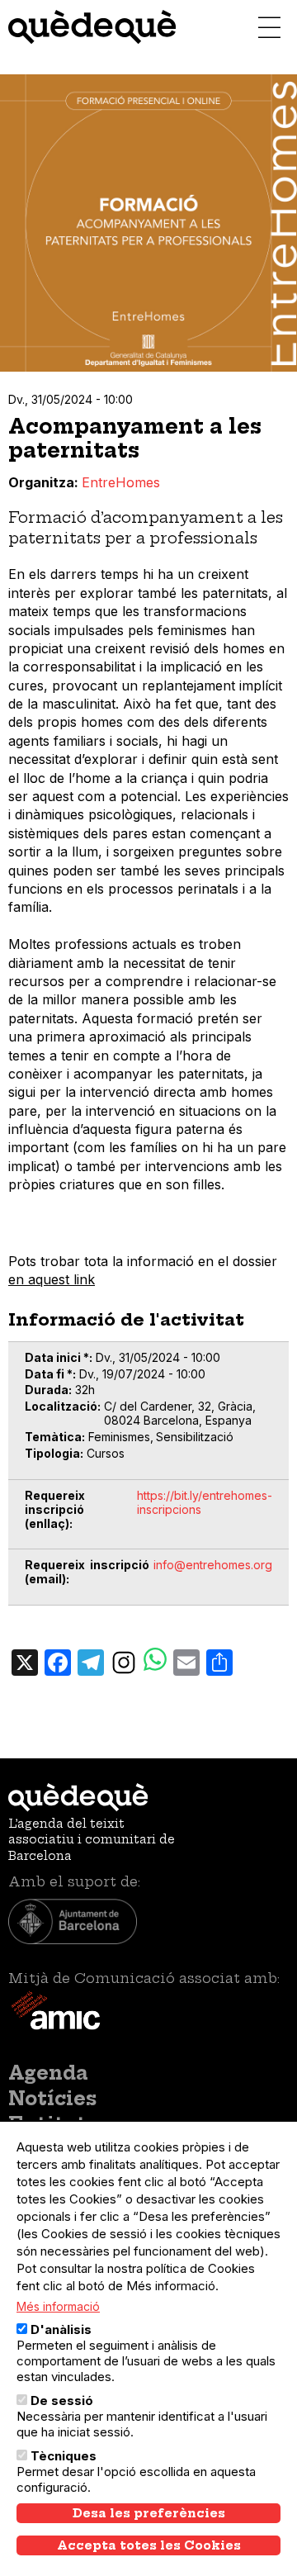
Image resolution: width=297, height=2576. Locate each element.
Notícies (52, 2099)
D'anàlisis (61, 2329)
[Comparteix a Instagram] (124, 1661)
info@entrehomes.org (213, 1565)
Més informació (58, 2306)
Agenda (48, 2073)
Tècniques (64, 2456)
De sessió (62, 2400)
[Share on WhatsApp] (155, 1661)
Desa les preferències (149, 2513)
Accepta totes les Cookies (149, 2545)
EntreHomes (121, 482)
